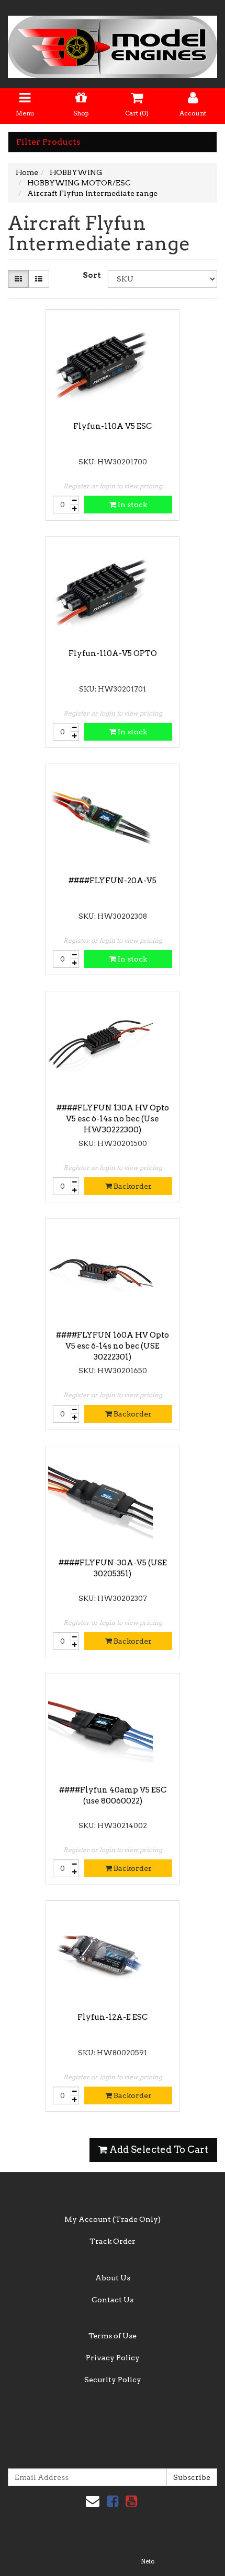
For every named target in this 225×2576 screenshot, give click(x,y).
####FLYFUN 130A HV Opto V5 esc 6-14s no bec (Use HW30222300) (113, 1119)
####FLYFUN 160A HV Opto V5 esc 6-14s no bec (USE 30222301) (113, 1346)
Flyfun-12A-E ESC (113, 2017)
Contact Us (113, 2300)
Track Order (113, 2241)
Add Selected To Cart (158, 2150)
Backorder (132, 1186)
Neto (148, 2561)
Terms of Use (113, 2336)
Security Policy (113, 2380)
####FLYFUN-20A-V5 (113, 881)
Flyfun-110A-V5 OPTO (113, 653)
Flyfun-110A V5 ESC (113, 426)
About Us (113, 2278)
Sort (91, 275)
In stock (132, 505)
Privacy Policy (113, 2358)
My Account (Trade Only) (113, 2219)
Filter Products (48, 142)
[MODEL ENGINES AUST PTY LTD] (113, 43)
